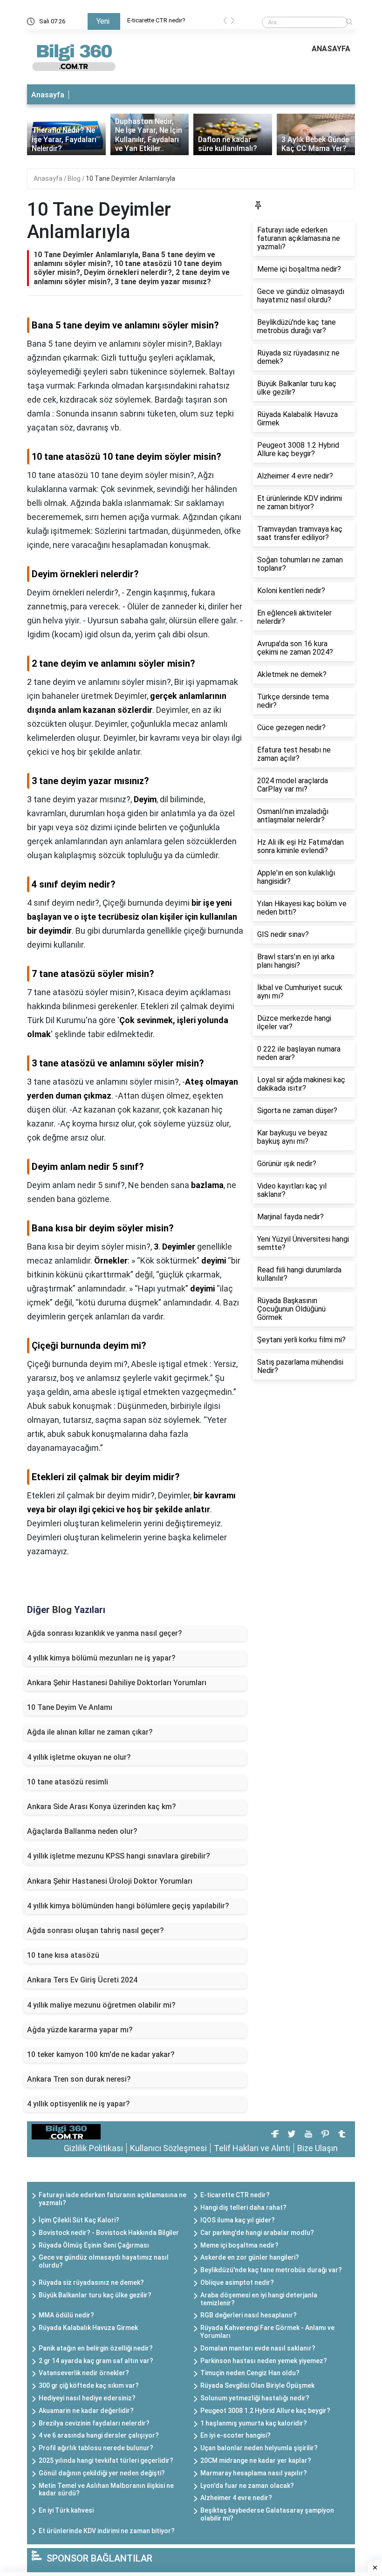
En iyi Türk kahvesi (66, 2510)
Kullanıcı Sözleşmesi (168, 2148)
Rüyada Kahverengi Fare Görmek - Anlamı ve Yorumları (267, 2332)
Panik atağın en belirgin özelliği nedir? (96, 2348)
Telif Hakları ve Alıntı (252, 2148)
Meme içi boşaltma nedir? (239, 2245)
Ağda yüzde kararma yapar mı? (80, 2030)
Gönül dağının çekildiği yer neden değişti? (102, 2473)
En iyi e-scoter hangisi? (235, 2435)
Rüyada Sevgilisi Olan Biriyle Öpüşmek (257, 2385)
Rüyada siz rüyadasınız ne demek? (91, 2282)
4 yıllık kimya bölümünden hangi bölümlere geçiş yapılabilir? (128, 1906)
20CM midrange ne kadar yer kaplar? (256, 2460)
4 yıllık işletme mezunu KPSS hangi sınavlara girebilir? (119, 1856)
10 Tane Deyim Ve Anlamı (70, 1707)
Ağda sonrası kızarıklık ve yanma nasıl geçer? (105, 1633)
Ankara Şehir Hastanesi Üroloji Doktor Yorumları (110, 1881)
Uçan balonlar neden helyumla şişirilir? (259, 2448)
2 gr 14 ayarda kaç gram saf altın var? (96, 2361)
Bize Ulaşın (317, 2148)
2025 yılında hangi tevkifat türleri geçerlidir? (106, 2460)
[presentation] (225, 22)
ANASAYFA (331, 49)
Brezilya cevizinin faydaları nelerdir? (94, 2423)
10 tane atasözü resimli (68, 1782)
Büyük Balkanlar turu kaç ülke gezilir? (95, 2295)
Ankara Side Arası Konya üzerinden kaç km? (102, 1807)
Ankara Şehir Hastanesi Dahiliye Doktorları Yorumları (117, 1683)
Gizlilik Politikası (93, 2148)
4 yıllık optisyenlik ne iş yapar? (78, 2104)
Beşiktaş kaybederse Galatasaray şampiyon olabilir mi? (267, 2514)
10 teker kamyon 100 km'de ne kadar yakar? (101, 2054)
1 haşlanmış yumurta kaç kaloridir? (254, 2423)
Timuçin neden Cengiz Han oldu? (250, 2373)
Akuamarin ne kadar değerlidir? (86, 2411)
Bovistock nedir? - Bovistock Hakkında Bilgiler (109, 2233)
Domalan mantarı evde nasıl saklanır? (258, 2348)
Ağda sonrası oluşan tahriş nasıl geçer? (95, 1930)
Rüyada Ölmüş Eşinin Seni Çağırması (94, 2245)
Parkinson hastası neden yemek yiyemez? (264, 2361)
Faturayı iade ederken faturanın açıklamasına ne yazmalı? (113, 2199)
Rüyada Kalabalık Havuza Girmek (88, 2328)
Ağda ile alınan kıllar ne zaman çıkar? (90, 1732)
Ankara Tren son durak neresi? (79, 2079)
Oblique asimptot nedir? (237, 2282)
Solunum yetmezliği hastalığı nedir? (255, 2398)
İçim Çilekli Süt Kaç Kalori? (79, 2220)
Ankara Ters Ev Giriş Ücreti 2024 (82, 1980)
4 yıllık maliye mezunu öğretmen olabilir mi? (101, 2005)
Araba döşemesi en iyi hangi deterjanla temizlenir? (259, 2299)
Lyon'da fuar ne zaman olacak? (247, 2486)
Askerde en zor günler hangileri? (250, 2257)
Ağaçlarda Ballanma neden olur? (82, 1831)
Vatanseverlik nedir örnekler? (84, 2373)
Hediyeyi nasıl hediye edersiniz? (87, 2398)
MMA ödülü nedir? (66, 2315)
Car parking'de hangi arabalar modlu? (257, 2233)
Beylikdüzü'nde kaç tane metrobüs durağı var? (271, 2270)
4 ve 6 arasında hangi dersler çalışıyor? (99, 2435)
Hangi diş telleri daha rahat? (243, 2207)
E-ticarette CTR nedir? (156, 20)
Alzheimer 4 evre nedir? (236, 2498)
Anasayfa (48, 95)
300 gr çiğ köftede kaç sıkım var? (89, 2385)
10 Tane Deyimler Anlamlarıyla (130, 178)
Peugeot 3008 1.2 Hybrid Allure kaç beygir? (265, 2411)
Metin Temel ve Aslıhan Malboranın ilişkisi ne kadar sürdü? (106, 2490)
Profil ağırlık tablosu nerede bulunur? (96, 2448)
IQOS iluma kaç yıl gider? (238, 2220)
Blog (75, 178)
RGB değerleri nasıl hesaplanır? (249, 2315)
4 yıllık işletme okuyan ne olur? (79, 1757)
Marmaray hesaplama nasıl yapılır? (254, 2473)
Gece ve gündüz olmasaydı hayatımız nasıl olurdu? (104, 2261)
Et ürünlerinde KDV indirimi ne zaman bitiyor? (107, 2531)
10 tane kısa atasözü (63, 1955)
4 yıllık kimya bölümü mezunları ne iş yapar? (101, 1658)
